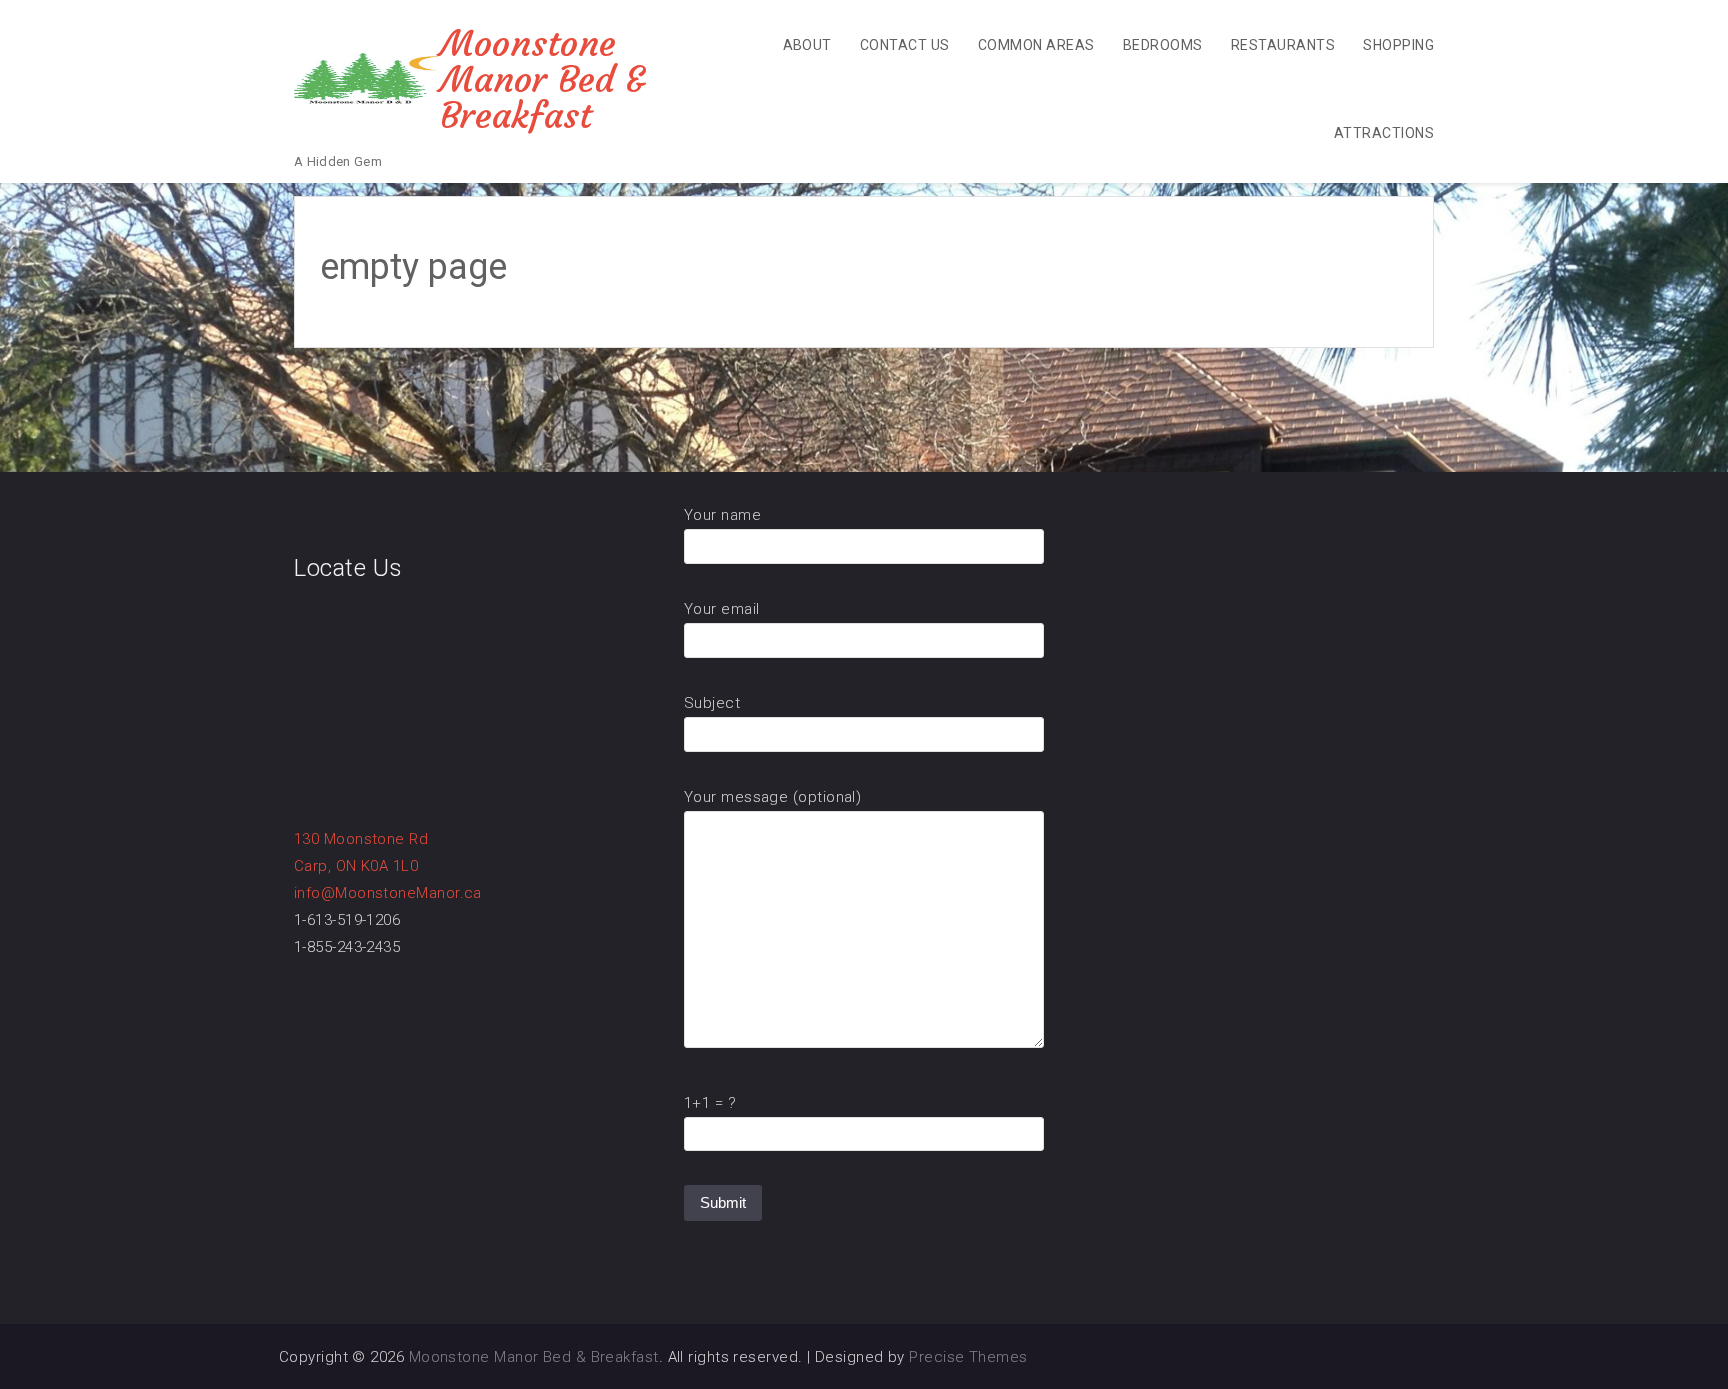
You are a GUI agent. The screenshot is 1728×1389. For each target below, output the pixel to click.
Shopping (1398, 45)
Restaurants (1283, 45)
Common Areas (1036, 45)
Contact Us (905, 45)
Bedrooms (1163, 45)
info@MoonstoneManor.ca (388, 893)
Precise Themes (968, 1357)
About (807, 45)
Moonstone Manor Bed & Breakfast (543, 79)
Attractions (1384, 133)
